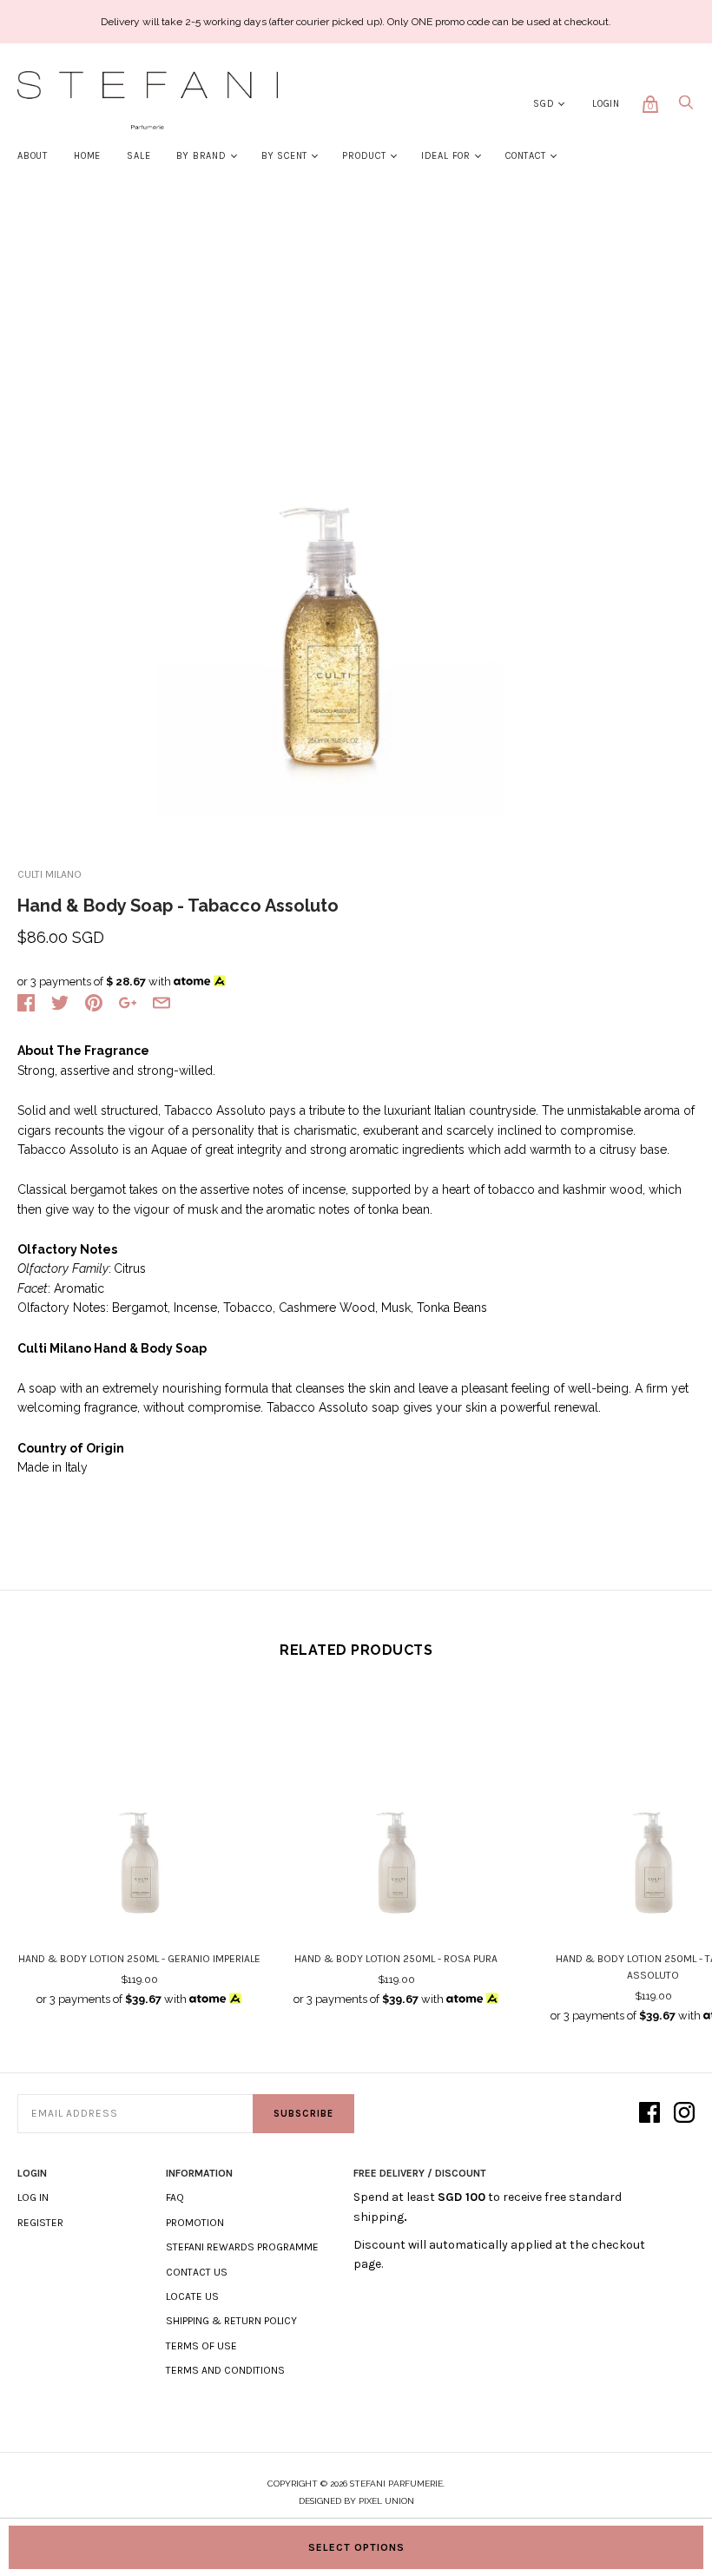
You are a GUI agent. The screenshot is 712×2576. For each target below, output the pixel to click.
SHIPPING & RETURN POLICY (231, 2321)
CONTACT (526, 156)
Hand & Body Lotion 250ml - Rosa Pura (396, 1959)
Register (40, 2223)
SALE (138, 156)
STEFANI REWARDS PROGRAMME (242, 2247)
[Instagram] (684, 2114)
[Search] (686, 107)
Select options (356, 2547)
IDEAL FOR (446, 156)
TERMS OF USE (201, 2346)
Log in (33, 2197)
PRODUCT (364, 156)
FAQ (175, 2197)
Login (606, 104)
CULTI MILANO (49, 874)
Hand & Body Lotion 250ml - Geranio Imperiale (139, 1959)
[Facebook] (649, 2114)
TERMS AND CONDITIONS (225, 2370)
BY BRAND (201, 156)
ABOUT (33, 156)
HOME (87, 156)
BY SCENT (284, 156)
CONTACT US (197, 2272)
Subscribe (303, 2114)
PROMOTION (195, 2223)
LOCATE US (192, 2296)
